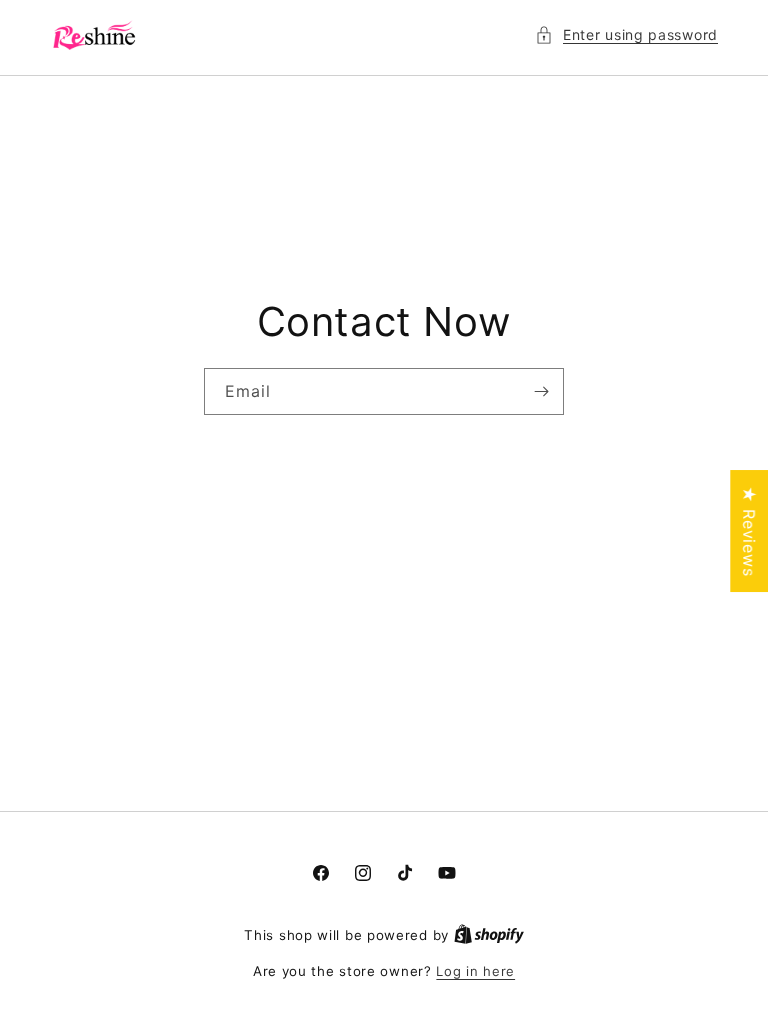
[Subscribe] (541, 391)
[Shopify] (489, 935)
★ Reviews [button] (749, 531)
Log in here (475, 971)
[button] (626, 34)
